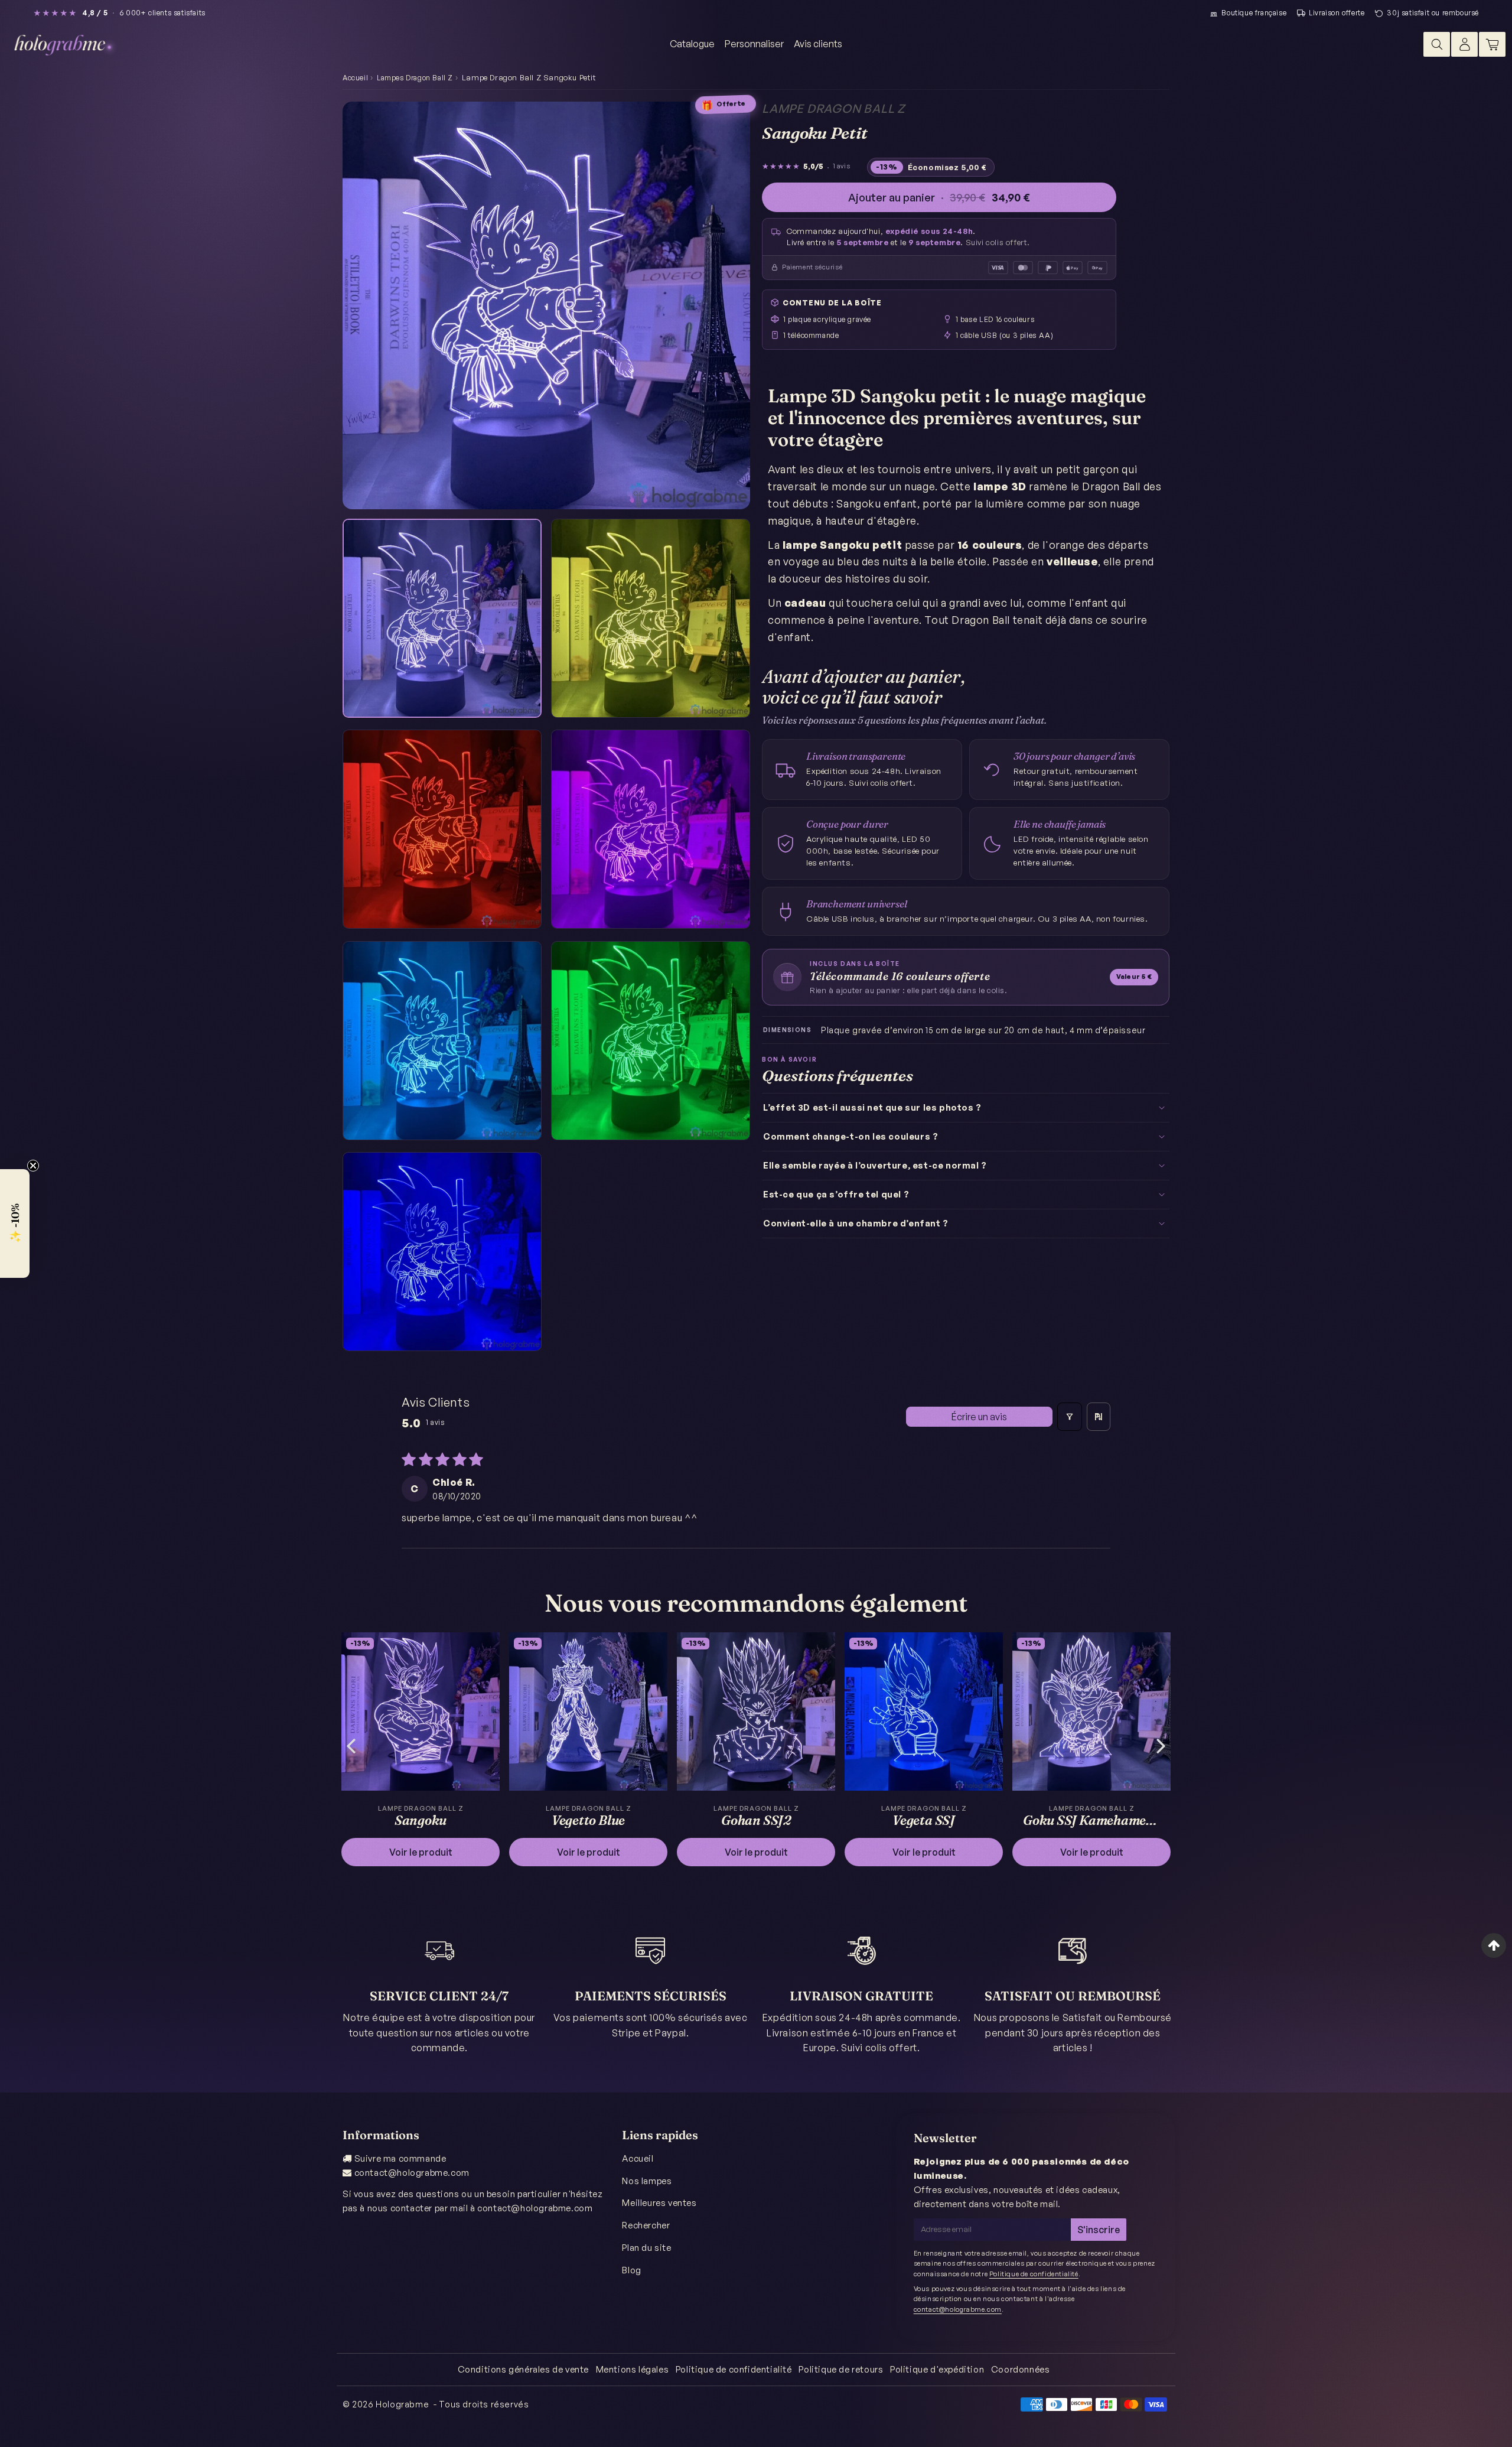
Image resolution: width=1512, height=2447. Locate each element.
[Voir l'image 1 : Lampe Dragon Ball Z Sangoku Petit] (442, 618)
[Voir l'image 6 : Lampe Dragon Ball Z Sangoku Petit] (651, 1041)
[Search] (1437, 44)
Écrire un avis (979, 1417)
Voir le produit (421, 1852)
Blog (631, 2270)
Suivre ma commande (400, 2158)
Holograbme (402, 2404)
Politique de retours (841, 2369)
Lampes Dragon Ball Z (415, 78)
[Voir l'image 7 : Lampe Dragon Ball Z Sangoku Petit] (442, 1252)
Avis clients (818, 44)
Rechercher (646, 2225)
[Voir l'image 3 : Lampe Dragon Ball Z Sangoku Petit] (442, 829)
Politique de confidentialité (1034, 2274)
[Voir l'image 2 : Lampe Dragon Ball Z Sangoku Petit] (651, 618)
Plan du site (646, 2248)
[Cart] (1492, 44)
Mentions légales (633, 2369)
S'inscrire (1099, 2230)
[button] (15, 1223)
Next (1161, 1745)
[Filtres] (1070, 1417)
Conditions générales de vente (523, 2369)
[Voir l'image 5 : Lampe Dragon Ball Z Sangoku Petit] (442, 1041)
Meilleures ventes (659, 2203)
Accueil (355, 78)
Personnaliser (754, 44)
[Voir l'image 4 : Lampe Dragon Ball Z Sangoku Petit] (651, 829)
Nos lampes (647, 2181)
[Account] (1464, 44)
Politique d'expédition (937, 2369)
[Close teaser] (33, 1166)
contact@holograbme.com (412, 2173)
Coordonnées (1021, 2369)
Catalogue (692, 44)
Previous (351, 1745)
